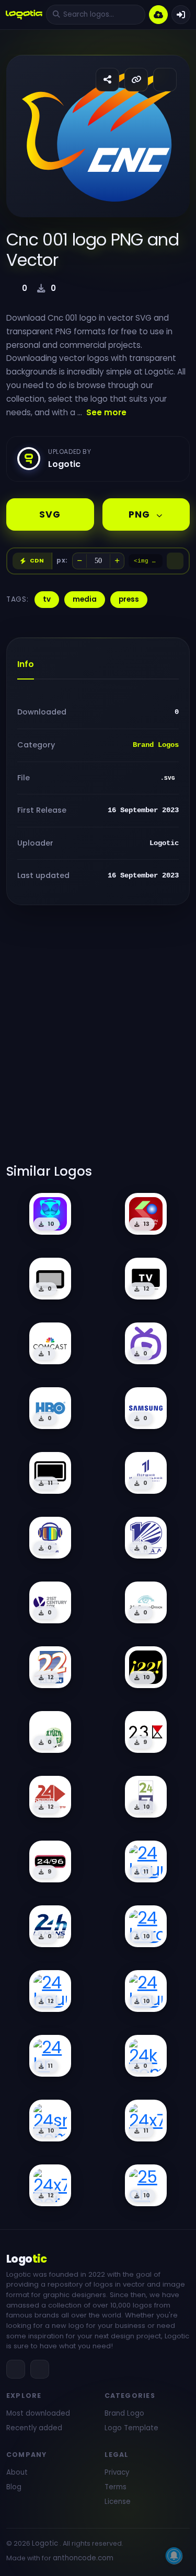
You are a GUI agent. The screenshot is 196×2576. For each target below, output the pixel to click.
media (85, 599)
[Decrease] (79, 561)
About (17, 2472)
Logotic (45, 2543)
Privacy (117, 2472)
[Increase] (117, 561)
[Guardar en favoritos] (165, 80)
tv (47, 599)
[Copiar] (175, 561)
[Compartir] (107, 80)
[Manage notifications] (174, 2556)
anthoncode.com (83, 2558)
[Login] (181, 15)
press (129, 599)
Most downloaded (38, 2413)
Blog (14, 2487)
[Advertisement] (98, 1041)
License (118, 2502)
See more (106, 412)
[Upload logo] (158, 15)
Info (26, 664)
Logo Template (131, 2428)
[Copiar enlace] (136, 80)
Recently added (34, 2428)
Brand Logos (156, 745)
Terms (116, 2487)
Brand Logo (124, 2413)
